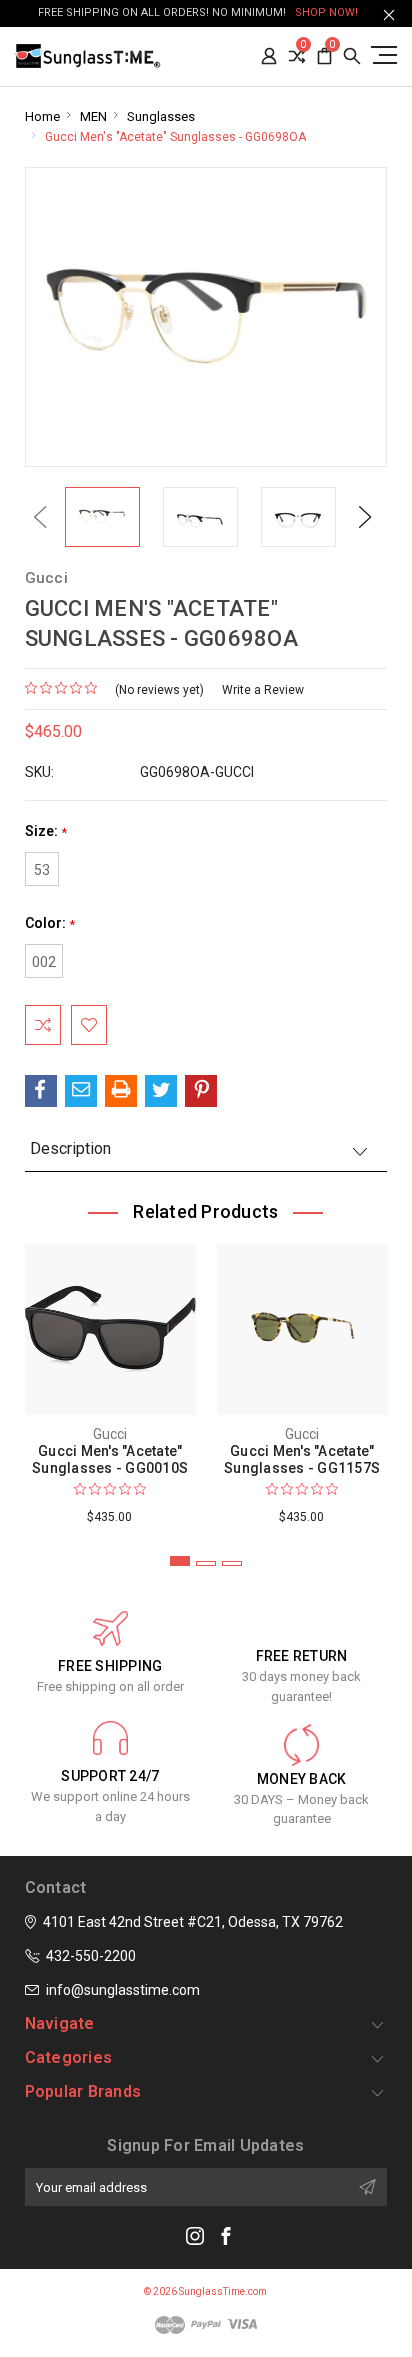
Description (70, 1148)
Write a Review (263, 690)
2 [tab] (206, 1563)
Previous (40, 516)
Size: (46, 831)
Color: (50, 923)
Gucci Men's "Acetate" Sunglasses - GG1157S (302, 1459)
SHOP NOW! (326, 12)
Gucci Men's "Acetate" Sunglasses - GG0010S (110, 1459)
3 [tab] (232, 1563)
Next (365, 516)
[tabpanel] (110, 1380)
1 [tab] (180, 1561)
